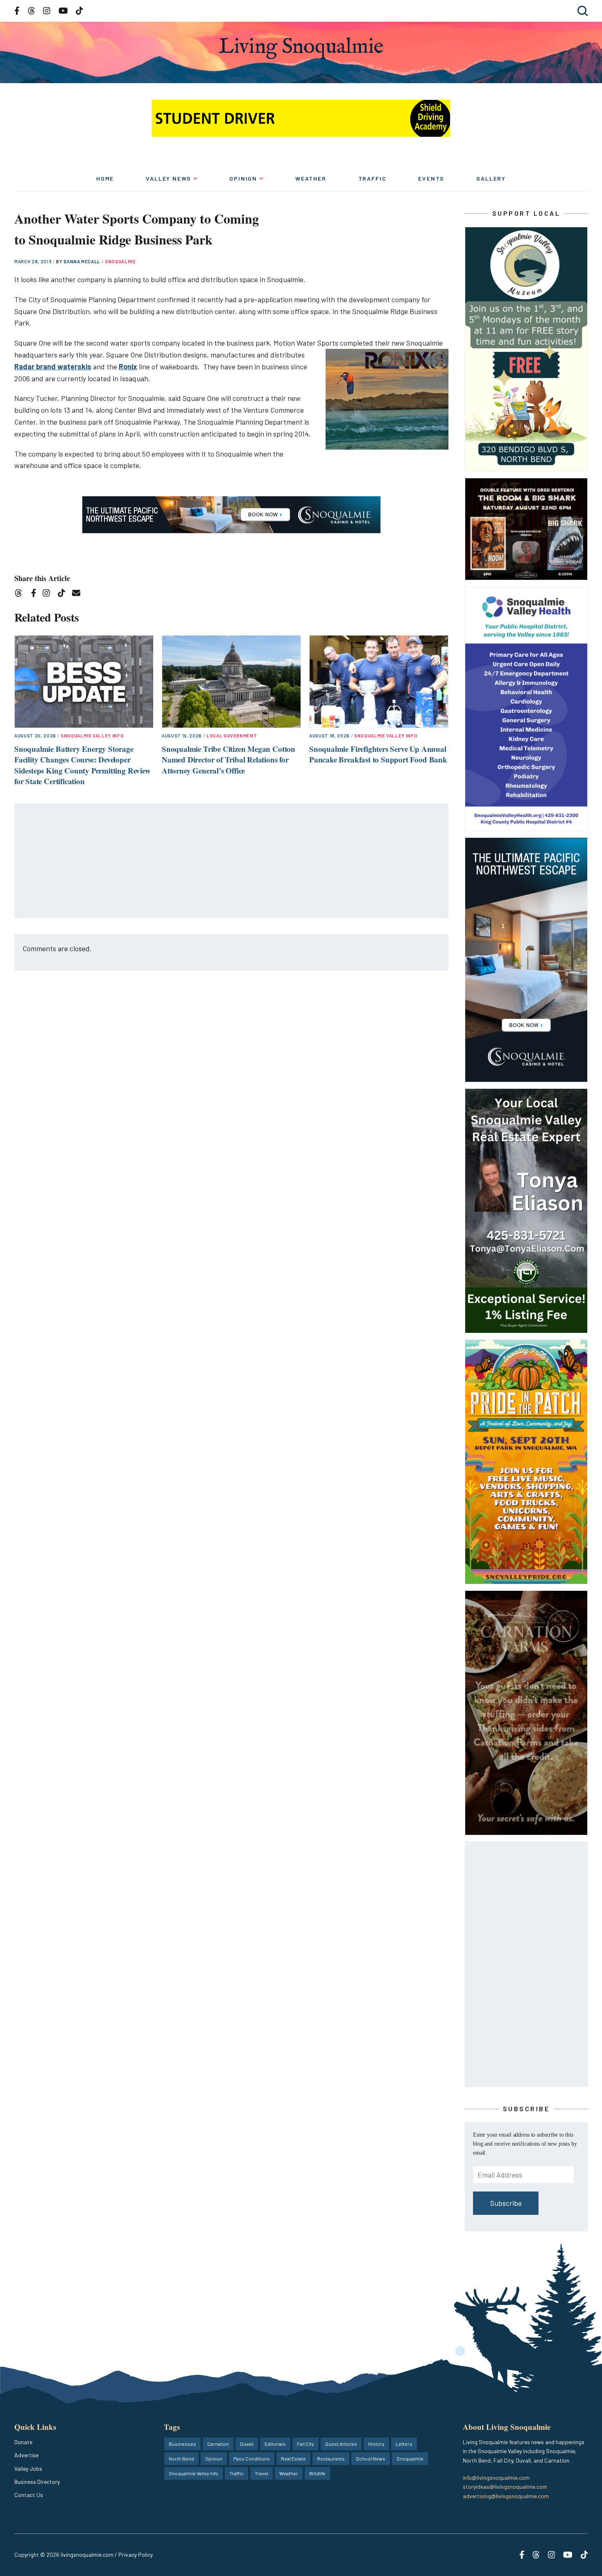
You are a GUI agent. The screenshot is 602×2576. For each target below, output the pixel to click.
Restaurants (331, 2458)
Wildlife (317, 2473)
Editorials (275, 2444)
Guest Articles (341, 2444)
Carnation (218, 2444)
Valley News (169, 178)
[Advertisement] (232, 861)
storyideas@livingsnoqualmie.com (505, 2487)
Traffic (372, 178)
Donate (23, 2442)
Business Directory (37, 2482)
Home (105, 178)
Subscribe (506, 2203)
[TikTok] (64, 594)
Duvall (247, 2444)
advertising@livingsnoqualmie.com (506, 2496)
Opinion (243, 178)
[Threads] (21, 594)
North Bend (181, 2458)
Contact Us (29, 2495)
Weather (311, 178)
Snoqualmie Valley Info (92, 736)
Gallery (491, 178)
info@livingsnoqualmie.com (496, 2478)
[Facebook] (35, 594)
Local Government (232, 736)
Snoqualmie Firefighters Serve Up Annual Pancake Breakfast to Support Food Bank (378, 754)
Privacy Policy (136, 2555)
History (376, 2444)
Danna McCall (83, 261)
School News (371, 2458)
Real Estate (293, 2458)
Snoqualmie (120, 261)
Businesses (182, 2444)
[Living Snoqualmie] (301, 48)
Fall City (306, 2444)
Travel (261, 2473)
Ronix (128, 366)
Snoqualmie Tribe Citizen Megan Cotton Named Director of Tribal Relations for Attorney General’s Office (229, 760)
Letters (404, 2444)
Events (431, 178)
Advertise (26, 2455)
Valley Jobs (28, 2469)
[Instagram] (49, 594)
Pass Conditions (252, 2458)
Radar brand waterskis (53, 366)
